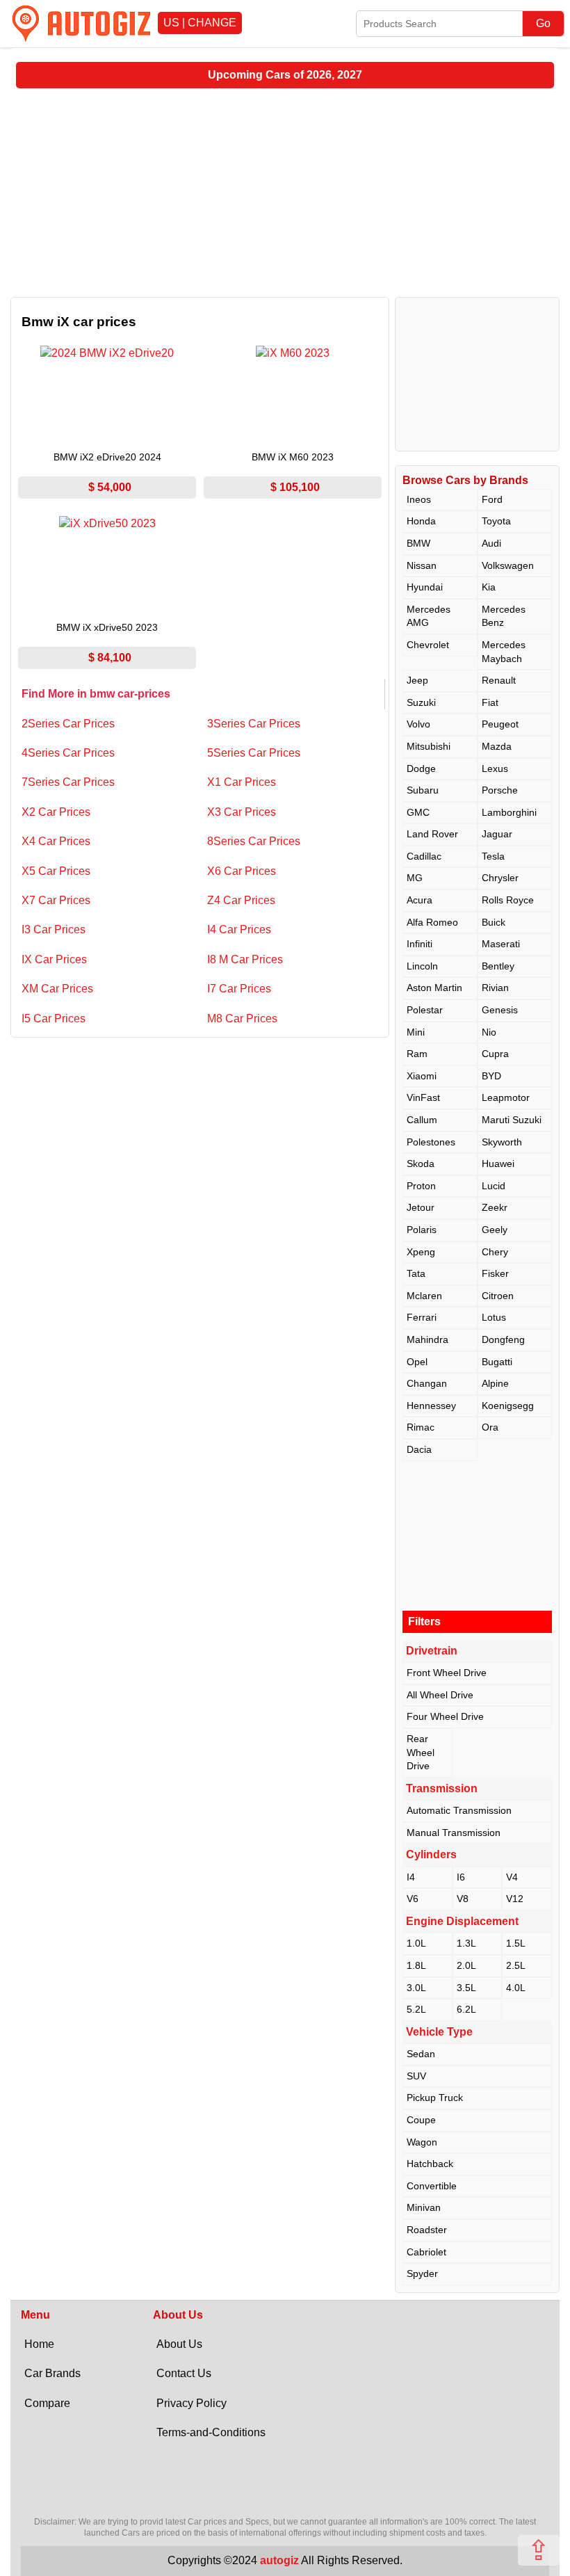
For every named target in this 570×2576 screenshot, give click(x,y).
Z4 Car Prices (241, 900)
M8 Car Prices (242, 1019)
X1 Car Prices (242, 782)
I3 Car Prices (54, 929)
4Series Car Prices (68, 753)
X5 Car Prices (56, 871)
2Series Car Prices (68, 724)
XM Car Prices (57, 989)
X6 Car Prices (242, 871)
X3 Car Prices (242, 812)
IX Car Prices (54, 959)
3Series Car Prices (254, 724)
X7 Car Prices (56, 900)
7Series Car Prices (68, 782)
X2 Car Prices (56, 812)
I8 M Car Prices (245, 959)
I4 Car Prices (239, 929)
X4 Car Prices (56, 841)
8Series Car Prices (254, 841)
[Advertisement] (285, 193)
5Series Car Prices (254, 753)
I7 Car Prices (239, 989)
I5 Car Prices (54, 1019)
